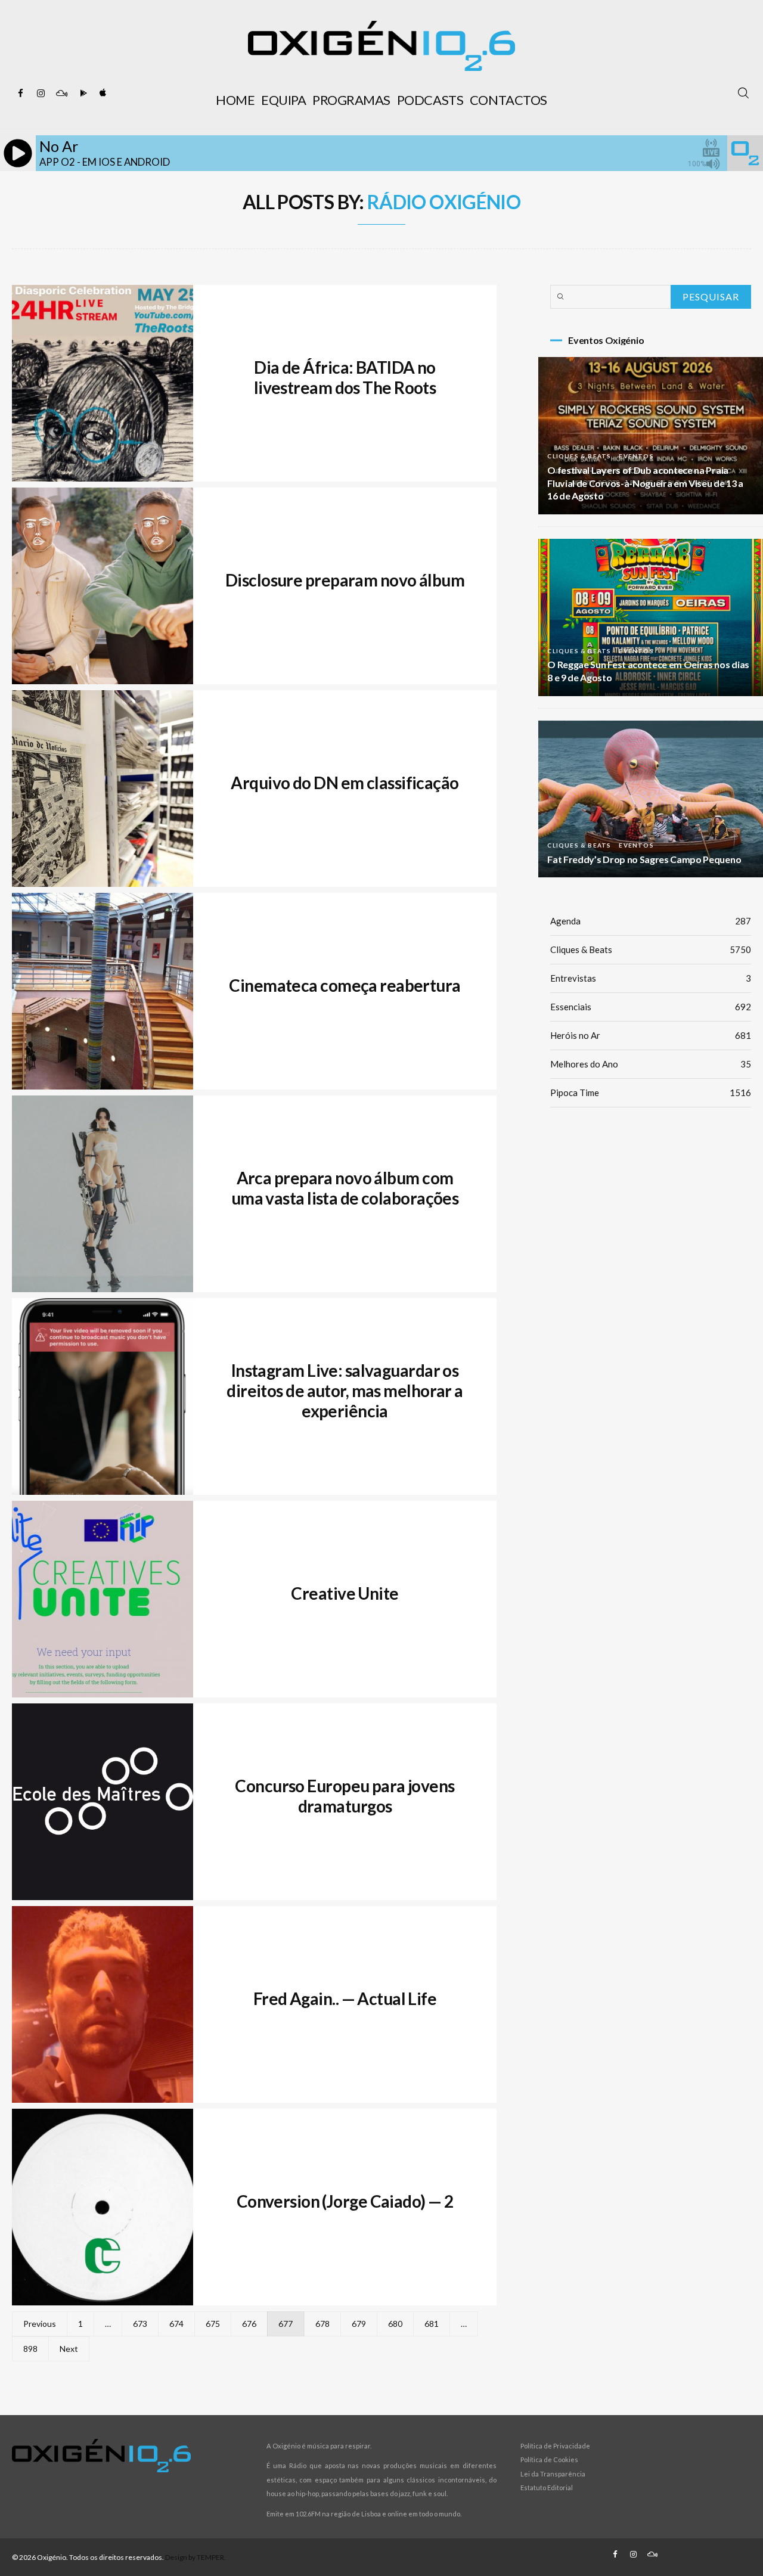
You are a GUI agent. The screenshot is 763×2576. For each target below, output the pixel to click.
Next (69, 2349)
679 (359, 2324)
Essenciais (651, 1007)
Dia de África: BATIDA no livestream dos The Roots (345, 377)
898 (30, 2349)
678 (322, 2324)
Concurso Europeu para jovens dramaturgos (345, 1796)
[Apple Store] (102, 94)
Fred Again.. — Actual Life (345, 1998)
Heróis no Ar (651, 1035)
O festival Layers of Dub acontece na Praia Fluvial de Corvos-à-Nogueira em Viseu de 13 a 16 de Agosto (645, 483)
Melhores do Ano (651, 1064)
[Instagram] (41, 94)
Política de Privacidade (555, 2446)
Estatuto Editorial (547, 2487)
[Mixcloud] (61, 94)
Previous (40, 2324)
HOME (235, 100)
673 (140, 2324)
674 (176, 2324)
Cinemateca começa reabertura (345, 985)
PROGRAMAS (351, 100)
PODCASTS (430, 100)
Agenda (651, 921)
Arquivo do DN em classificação (345, 783)
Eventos (636, 456)
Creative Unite (345, 1593)
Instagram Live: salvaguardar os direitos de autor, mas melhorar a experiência (345, 1391)
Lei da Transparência (553, 2474)
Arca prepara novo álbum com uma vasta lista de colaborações (345, 1188)
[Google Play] (82, 94)
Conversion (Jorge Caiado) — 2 (345, 2201)
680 (395, 2324)
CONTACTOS (508, 100)
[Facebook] (21, 94)
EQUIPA (283, 100)
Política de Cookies (549, 2459)
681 (432, 2324)
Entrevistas (651, 978)
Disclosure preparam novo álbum (345, 580)
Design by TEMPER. (196, 2557)
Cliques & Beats (579, 456)
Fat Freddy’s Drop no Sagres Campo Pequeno (644, 859)
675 (213, 2324)
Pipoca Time (651, 1093)
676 (249, 2324)
